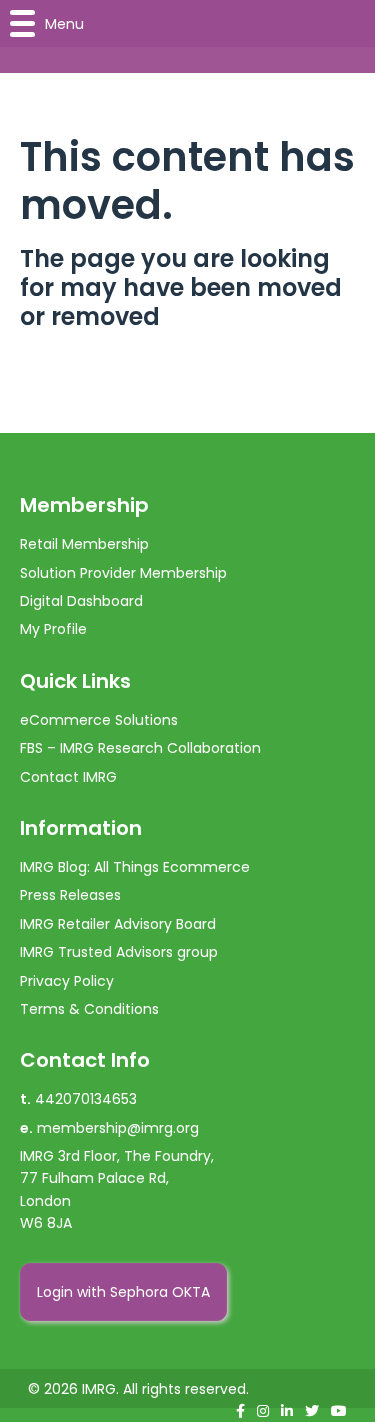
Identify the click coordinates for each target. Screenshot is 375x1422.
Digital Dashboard (81, 601)
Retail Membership (84, 544)
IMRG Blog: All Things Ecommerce (135, 867)
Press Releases (70, 895)
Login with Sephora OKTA (123, 1292)
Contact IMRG (68, 777)
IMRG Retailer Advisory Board (118, 924)
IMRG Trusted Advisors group (119, 952)
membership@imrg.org (118, 1128)
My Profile (53, 629)
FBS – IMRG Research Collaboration (140, 748)
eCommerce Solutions (99, 720)
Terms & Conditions (89, 1009)
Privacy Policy (67, 981)
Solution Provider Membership (123, 573)
